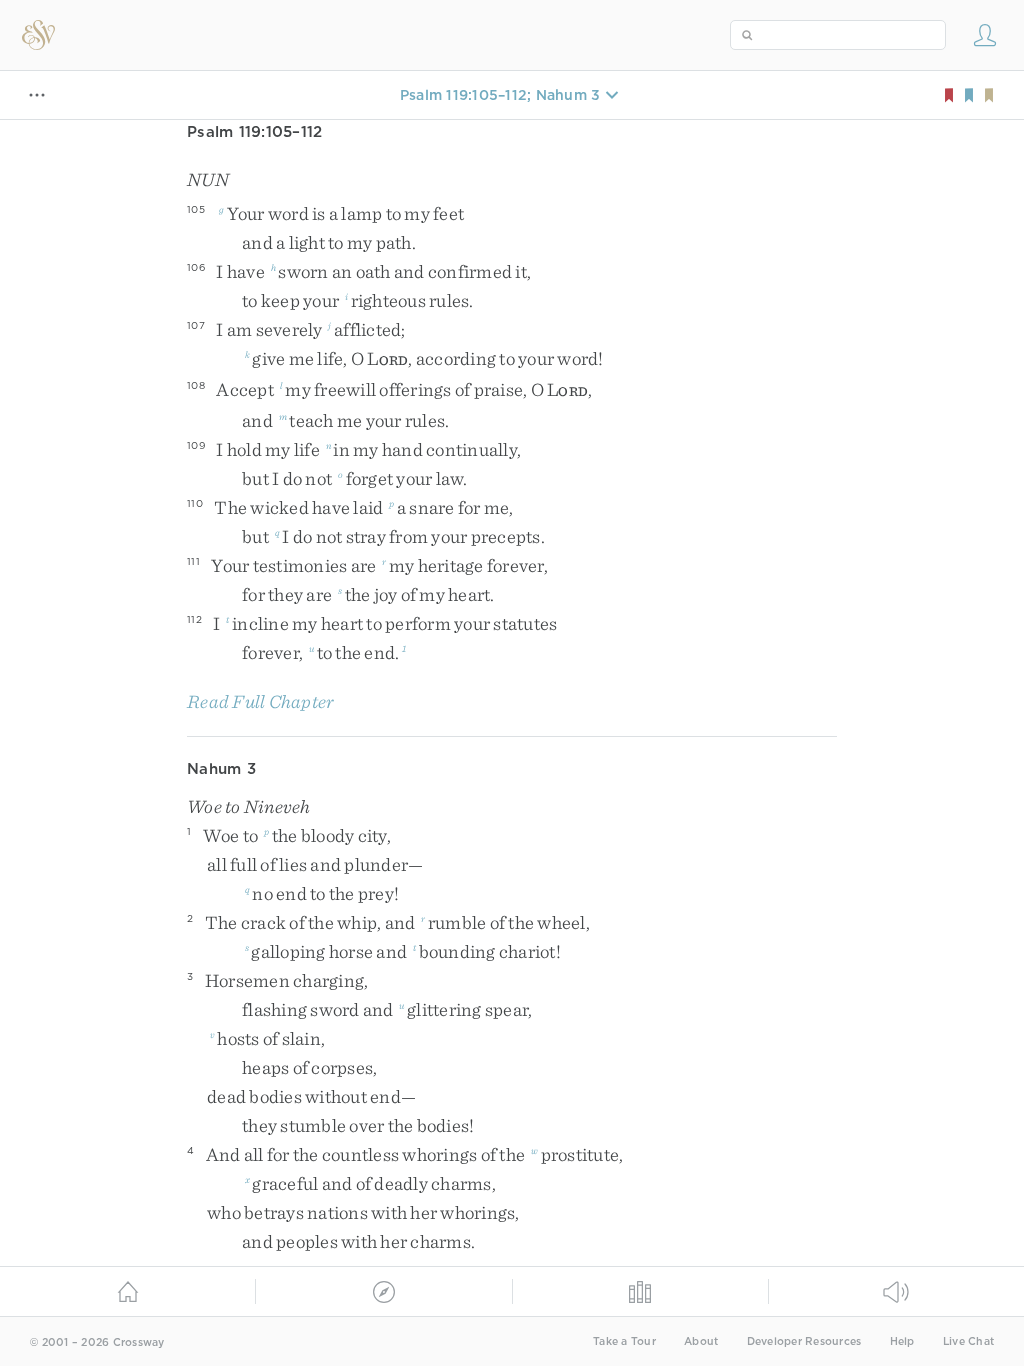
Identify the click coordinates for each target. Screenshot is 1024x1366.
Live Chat (968, 1341)
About (701, 1341)
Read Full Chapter (260, 701)
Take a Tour (624, 1341)
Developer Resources (804, 1341)
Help (902, 1341)
